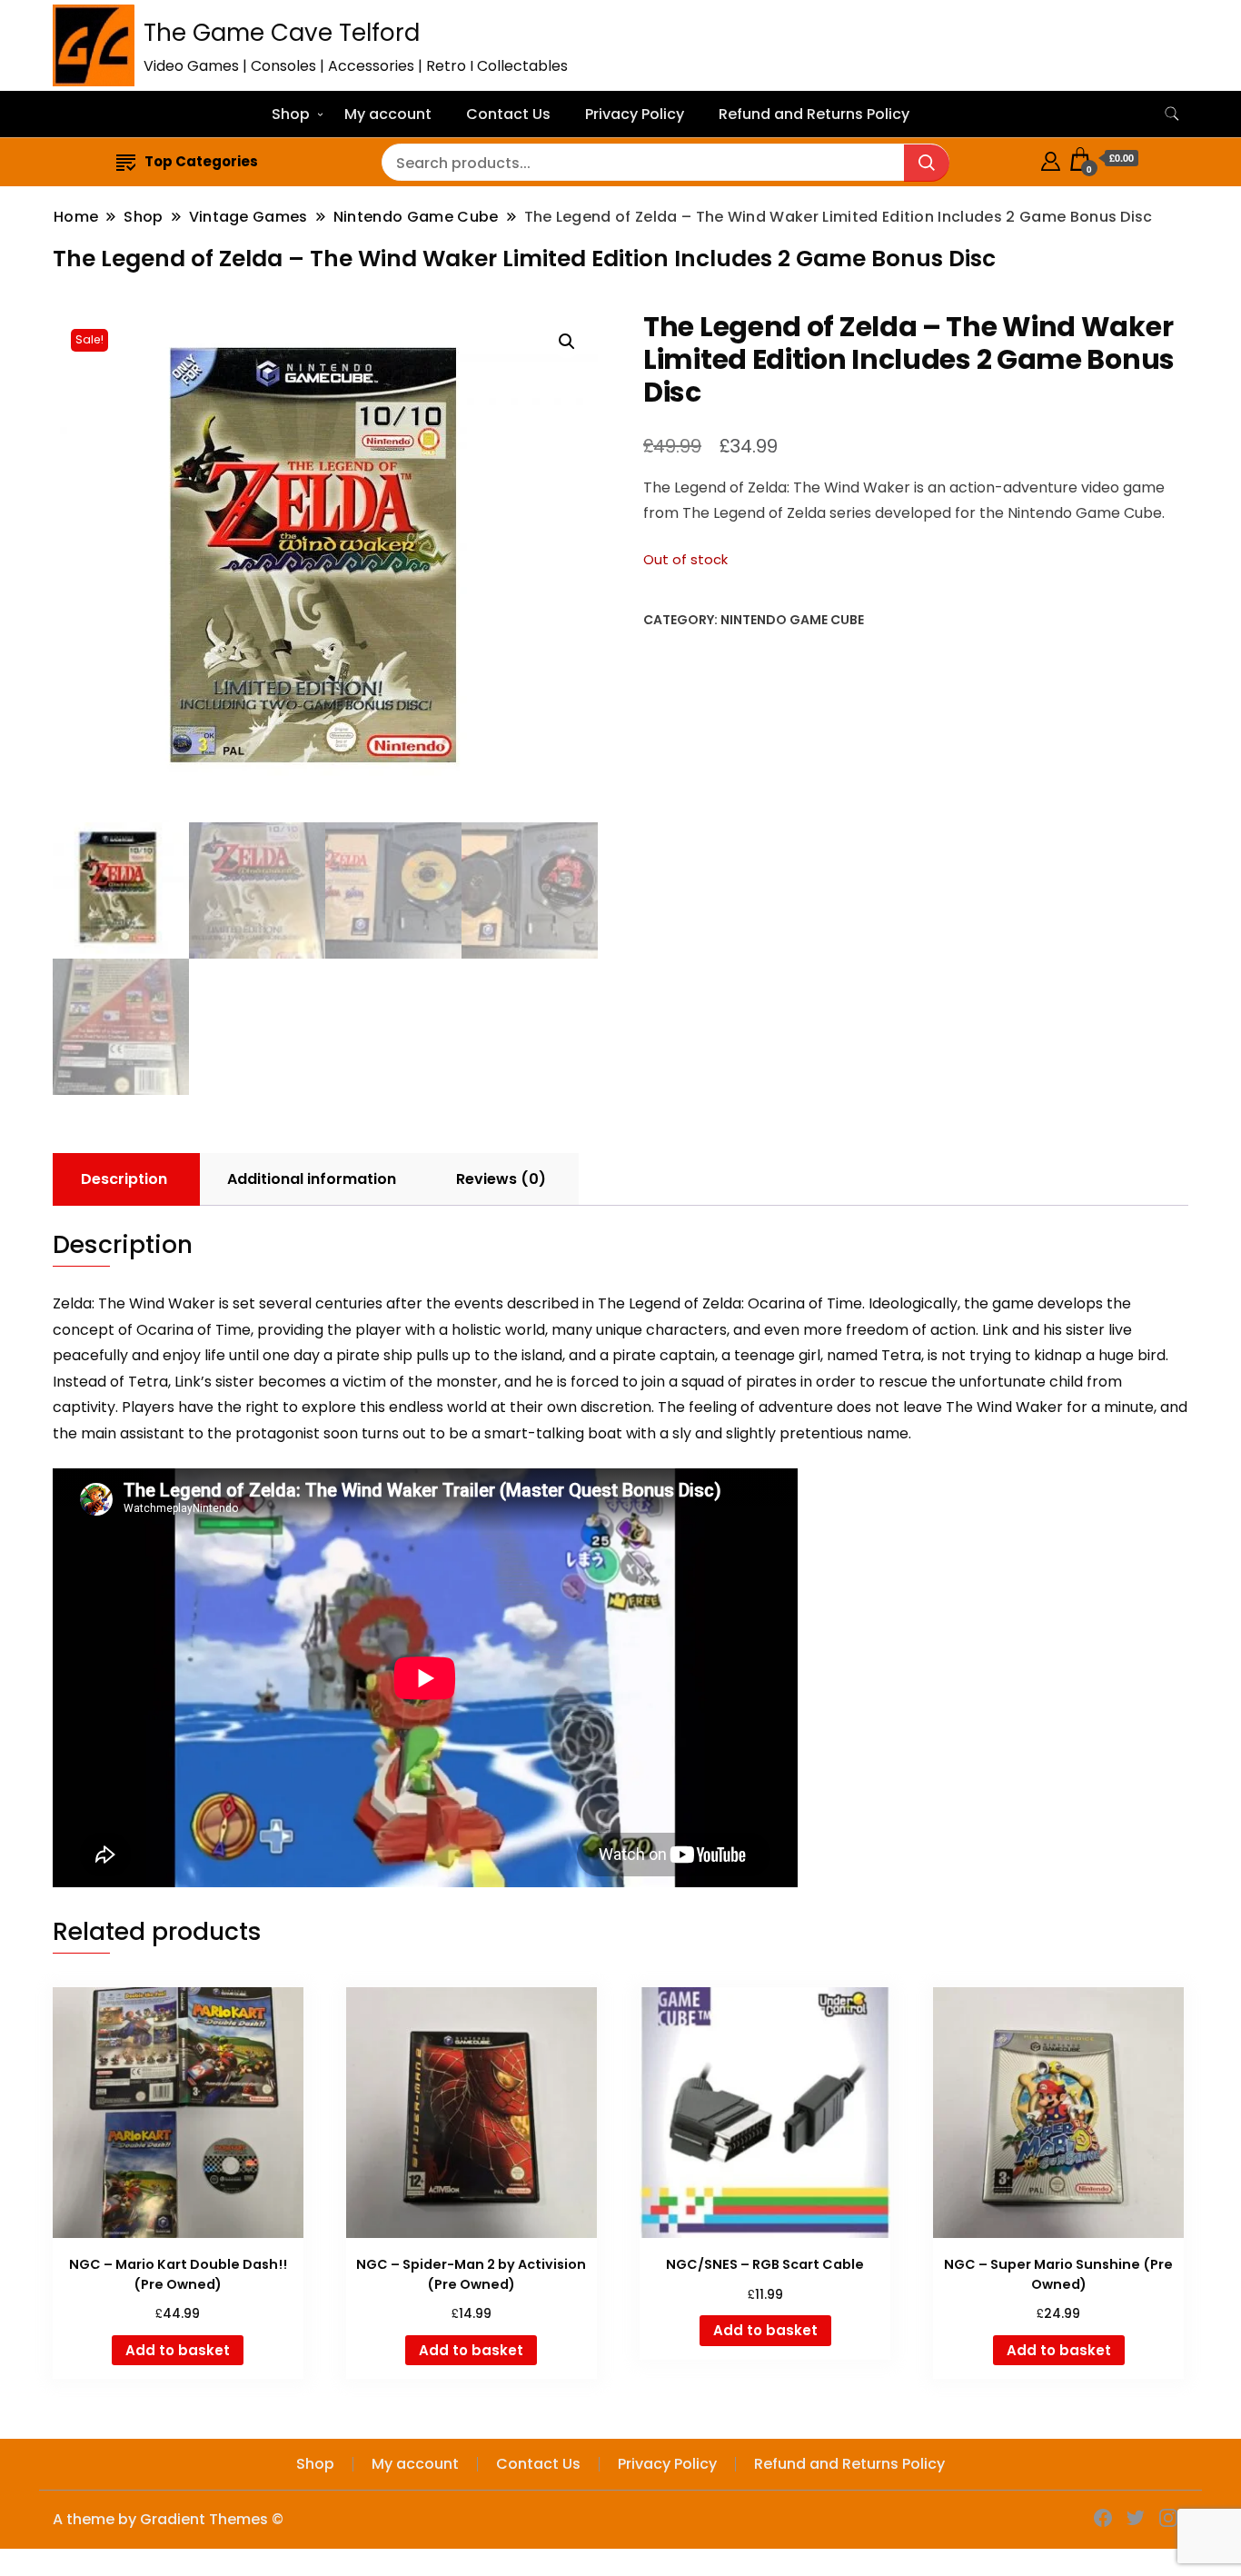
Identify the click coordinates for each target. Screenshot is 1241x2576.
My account (388, 114)
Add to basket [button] (178, 2350)
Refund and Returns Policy (814, 114)
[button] (567, 342)
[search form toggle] (1172, 114)
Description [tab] (124, 1179)
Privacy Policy (635, 114)
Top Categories (201, 161)
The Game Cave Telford (282, 33)
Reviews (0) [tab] (501, 1179)
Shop (291, 114)
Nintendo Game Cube (792, 620)
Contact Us (508, 114)
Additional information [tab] (312, 1179)
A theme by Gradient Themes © (168, 2519)
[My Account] (1051, 159)
